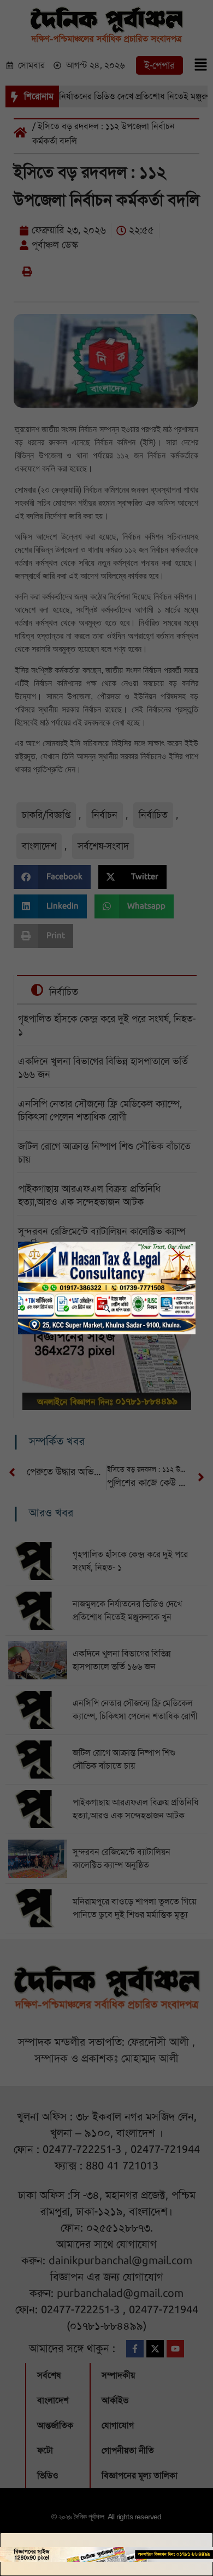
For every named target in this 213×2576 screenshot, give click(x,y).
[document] (106, 1288)
